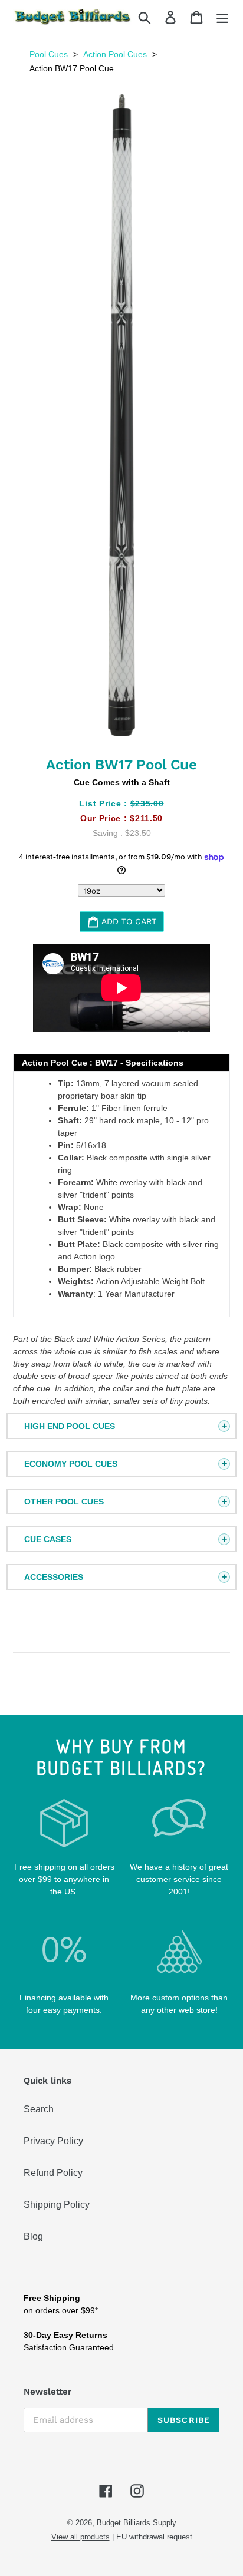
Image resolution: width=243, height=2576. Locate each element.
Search (39, 2109)
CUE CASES (48, 1539)
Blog (33, 2236)
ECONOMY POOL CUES (71, 1464)
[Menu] (222, 17)
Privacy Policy (53, 2141)
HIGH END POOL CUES (70, 1426)
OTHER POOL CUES (64, 1502)
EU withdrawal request (154, 2537)
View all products (81, 2537)
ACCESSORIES (54, 1577)
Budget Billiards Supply (137, 2523)
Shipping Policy (57, 2205)
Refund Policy (53, 2173)
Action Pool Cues (115, 54)
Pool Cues (49, 54)
